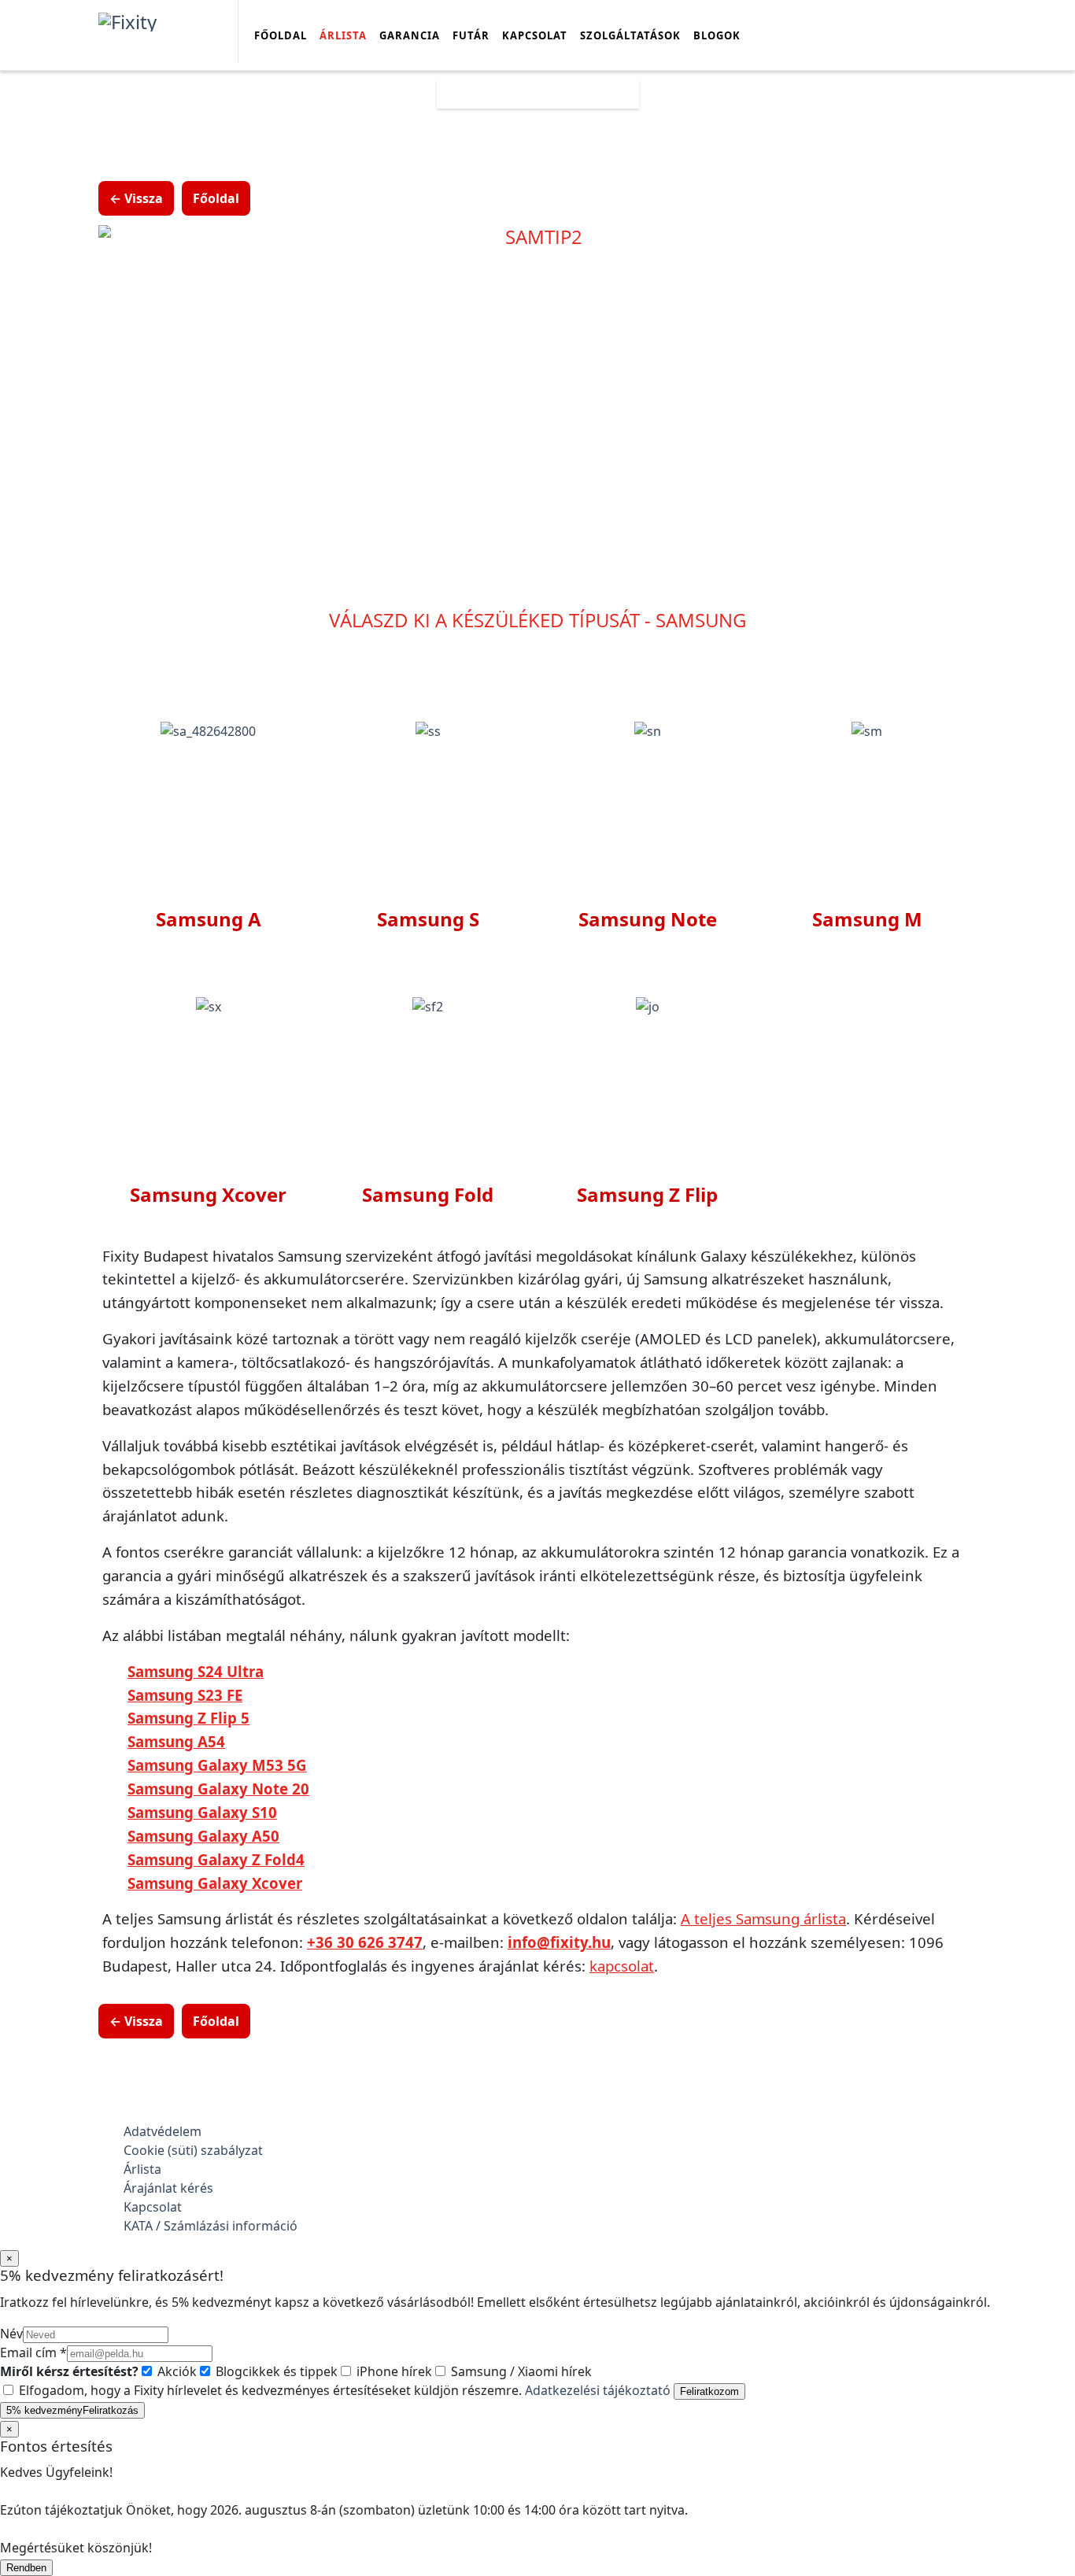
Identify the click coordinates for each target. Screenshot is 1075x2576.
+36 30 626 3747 (365, 1942)
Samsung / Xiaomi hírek (520, 2371)
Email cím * (33, 2352)
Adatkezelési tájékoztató (598, 2390)
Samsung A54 (176, 1741)
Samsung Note (648, 919)
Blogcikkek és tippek (275, 2371)
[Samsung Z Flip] (648, 1006)
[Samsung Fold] (428, 1006)
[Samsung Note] (648, 730)
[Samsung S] (428, 730)
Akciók (175, 2371)
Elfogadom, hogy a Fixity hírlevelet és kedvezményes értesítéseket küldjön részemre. (343, 2390)
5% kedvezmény (72, 2410)
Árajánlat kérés (168, 2188)
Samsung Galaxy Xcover (215, 1883)
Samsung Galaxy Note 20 (218, 1789)
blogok (717, 35)
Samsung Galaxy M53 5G (217, 1765)
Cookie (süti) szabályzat (193, 2150)
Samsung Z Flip (647, 1194)
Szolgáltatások (630, 35)
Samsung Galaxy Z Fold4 (216, 1859)
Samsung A (209, 919)
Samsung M (867, 919)
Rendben (26, 2568)
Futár (471, 35)
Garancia (410, 35)
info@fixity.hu (559, 1942)
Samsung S (428, 919)
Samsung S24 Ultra (196, 1671)
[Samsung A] (208, 730)
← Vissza (136, 198)
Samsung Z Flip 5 (188, 1718)
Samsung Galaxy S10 (202, 1812)
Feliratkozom (709, 2391)
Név (11, 2334)
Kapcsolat (535, 35)
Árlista (343, 35)
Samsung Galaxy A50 (203, 1836)
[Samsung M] (867, 730)
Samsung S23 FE (185, 1695)
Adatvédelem (163, 2131)
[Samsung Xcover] (209, 1006)
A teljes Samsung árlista (763, 1918)
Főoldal (281, 35)
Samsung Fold (428, 1194)
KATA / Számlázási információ (211, 2226)
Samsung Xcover (208, 1194)
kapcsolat (622, 1966)
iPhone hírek (393, 2371)
